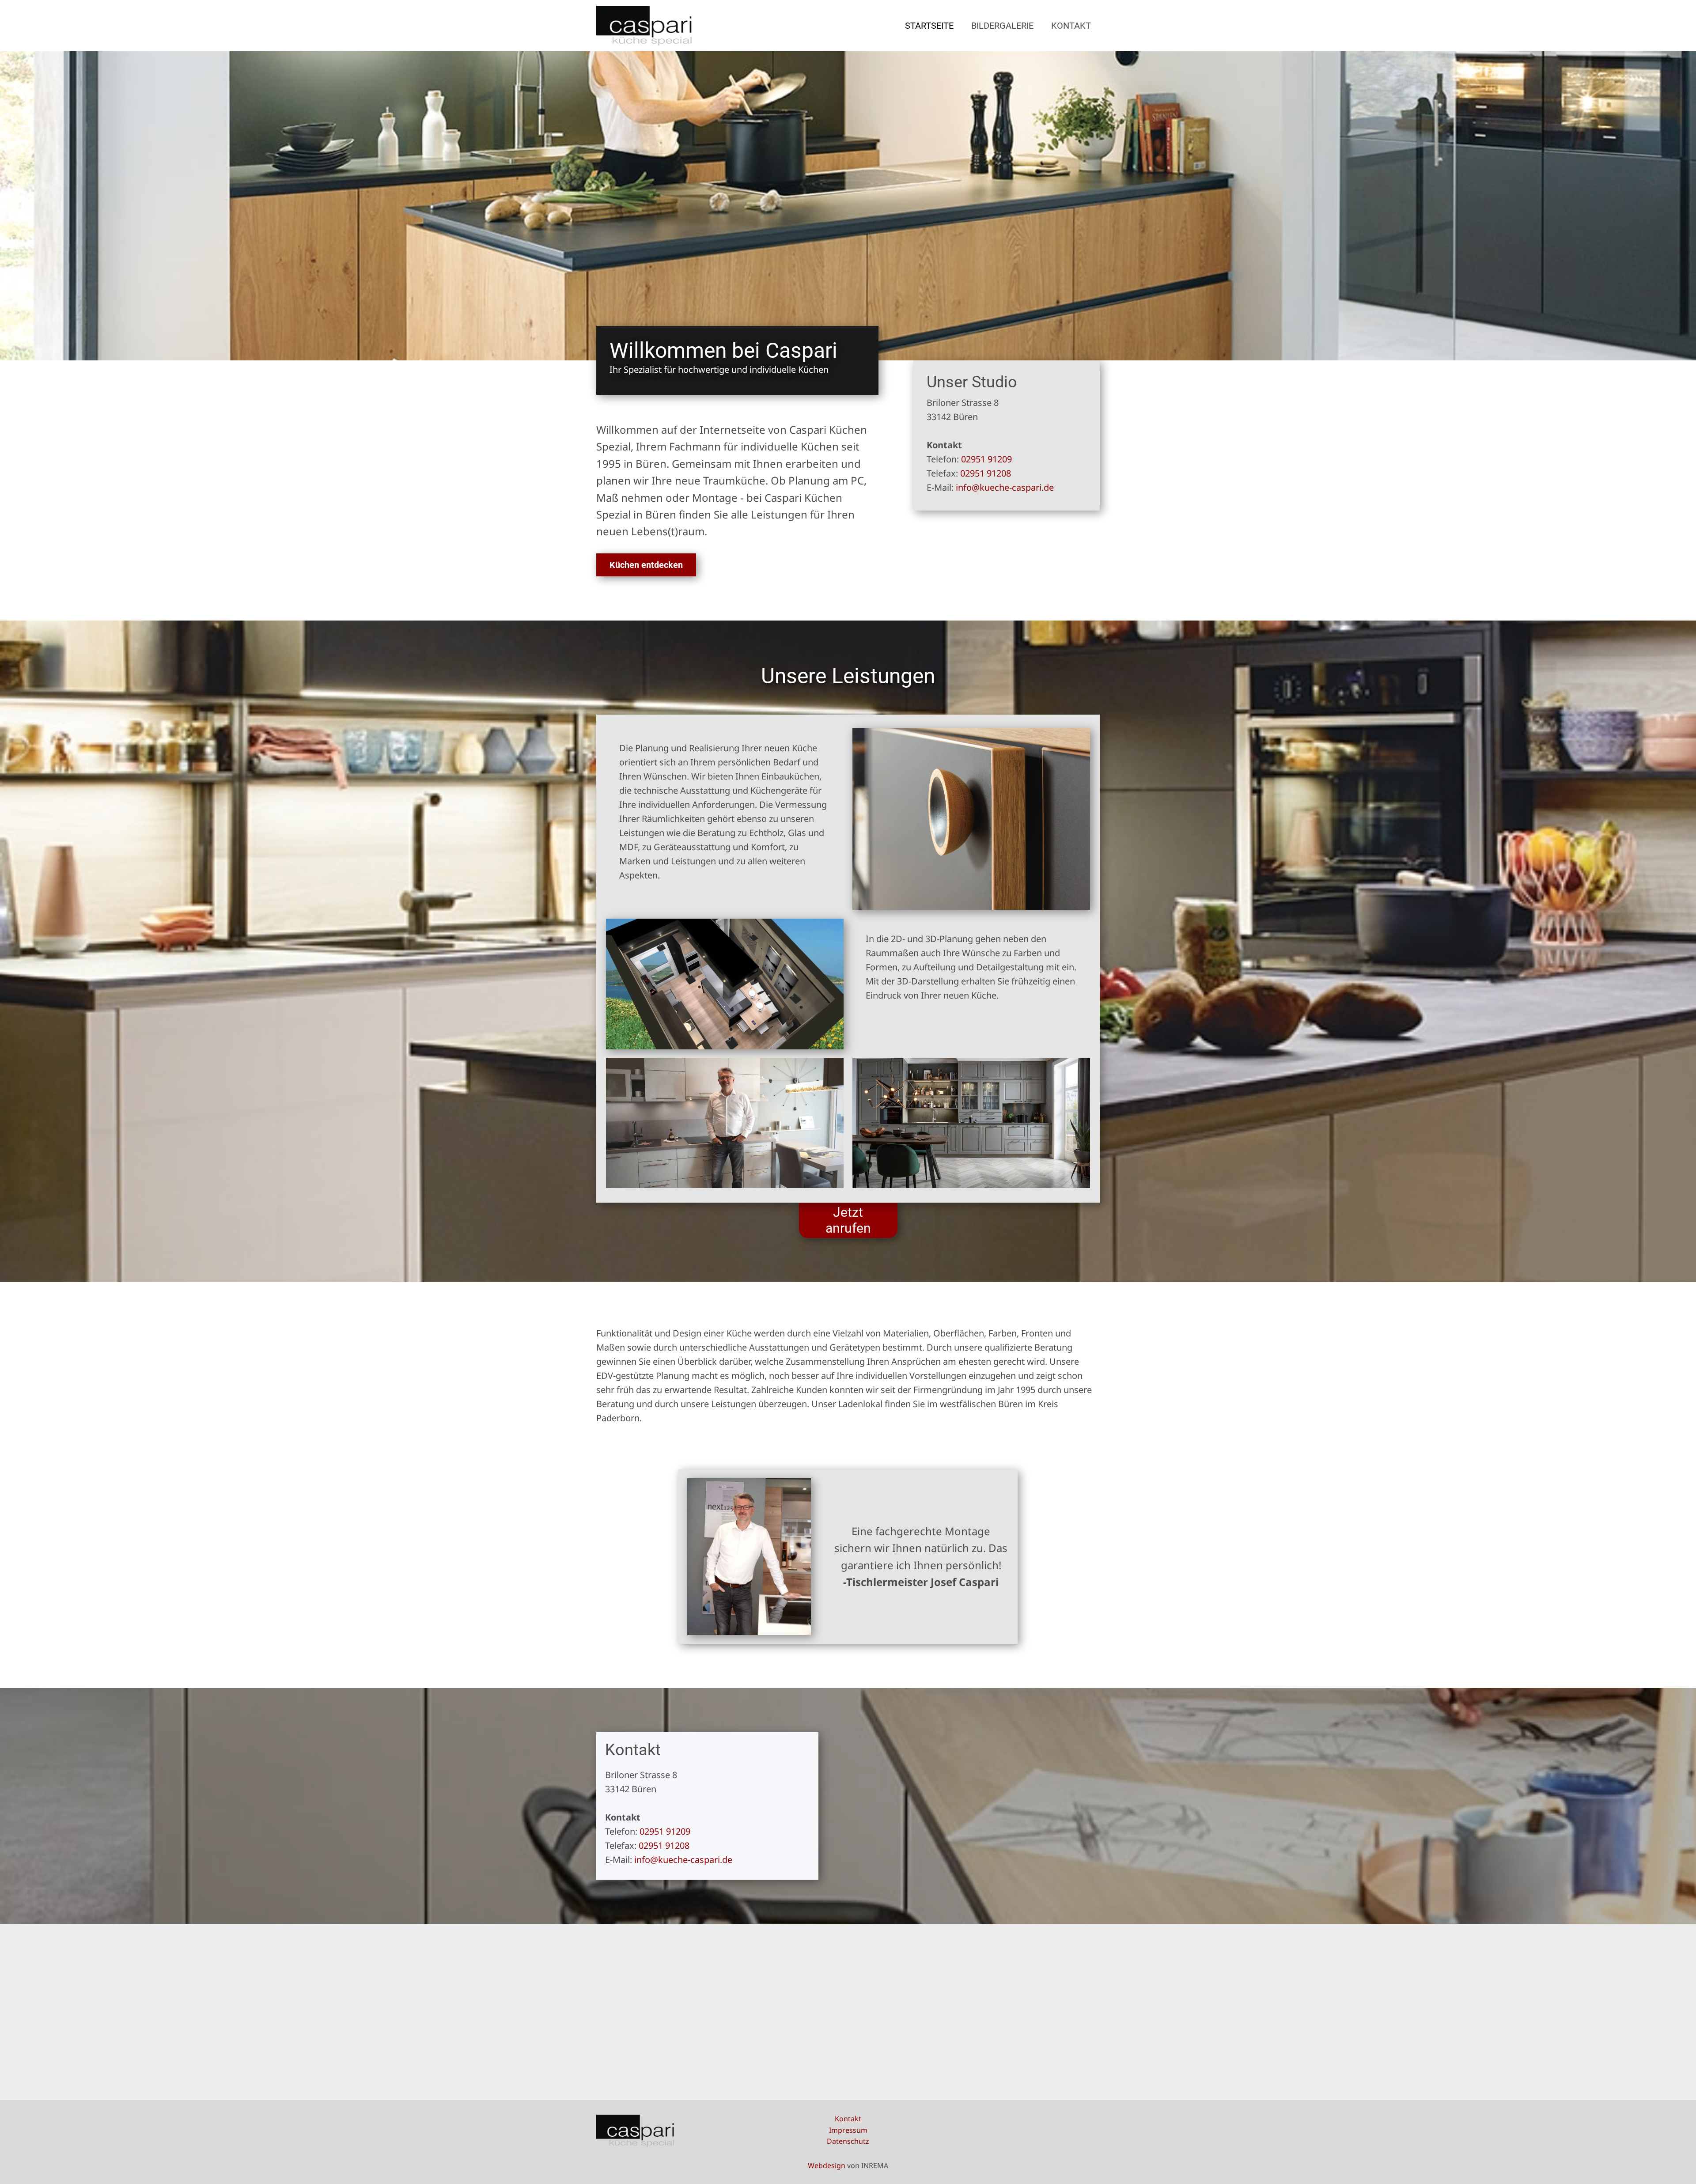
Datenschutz (848, 2141)
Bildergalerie (1002, 26)
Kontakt (1071, 26)
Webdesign (827, 2165)
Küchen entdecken (646, 565)
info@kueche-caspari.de (1005, 487)
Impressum (848, 2130)
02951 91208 (986, 473)
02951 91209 (986, 459)
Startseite (929, 26)
